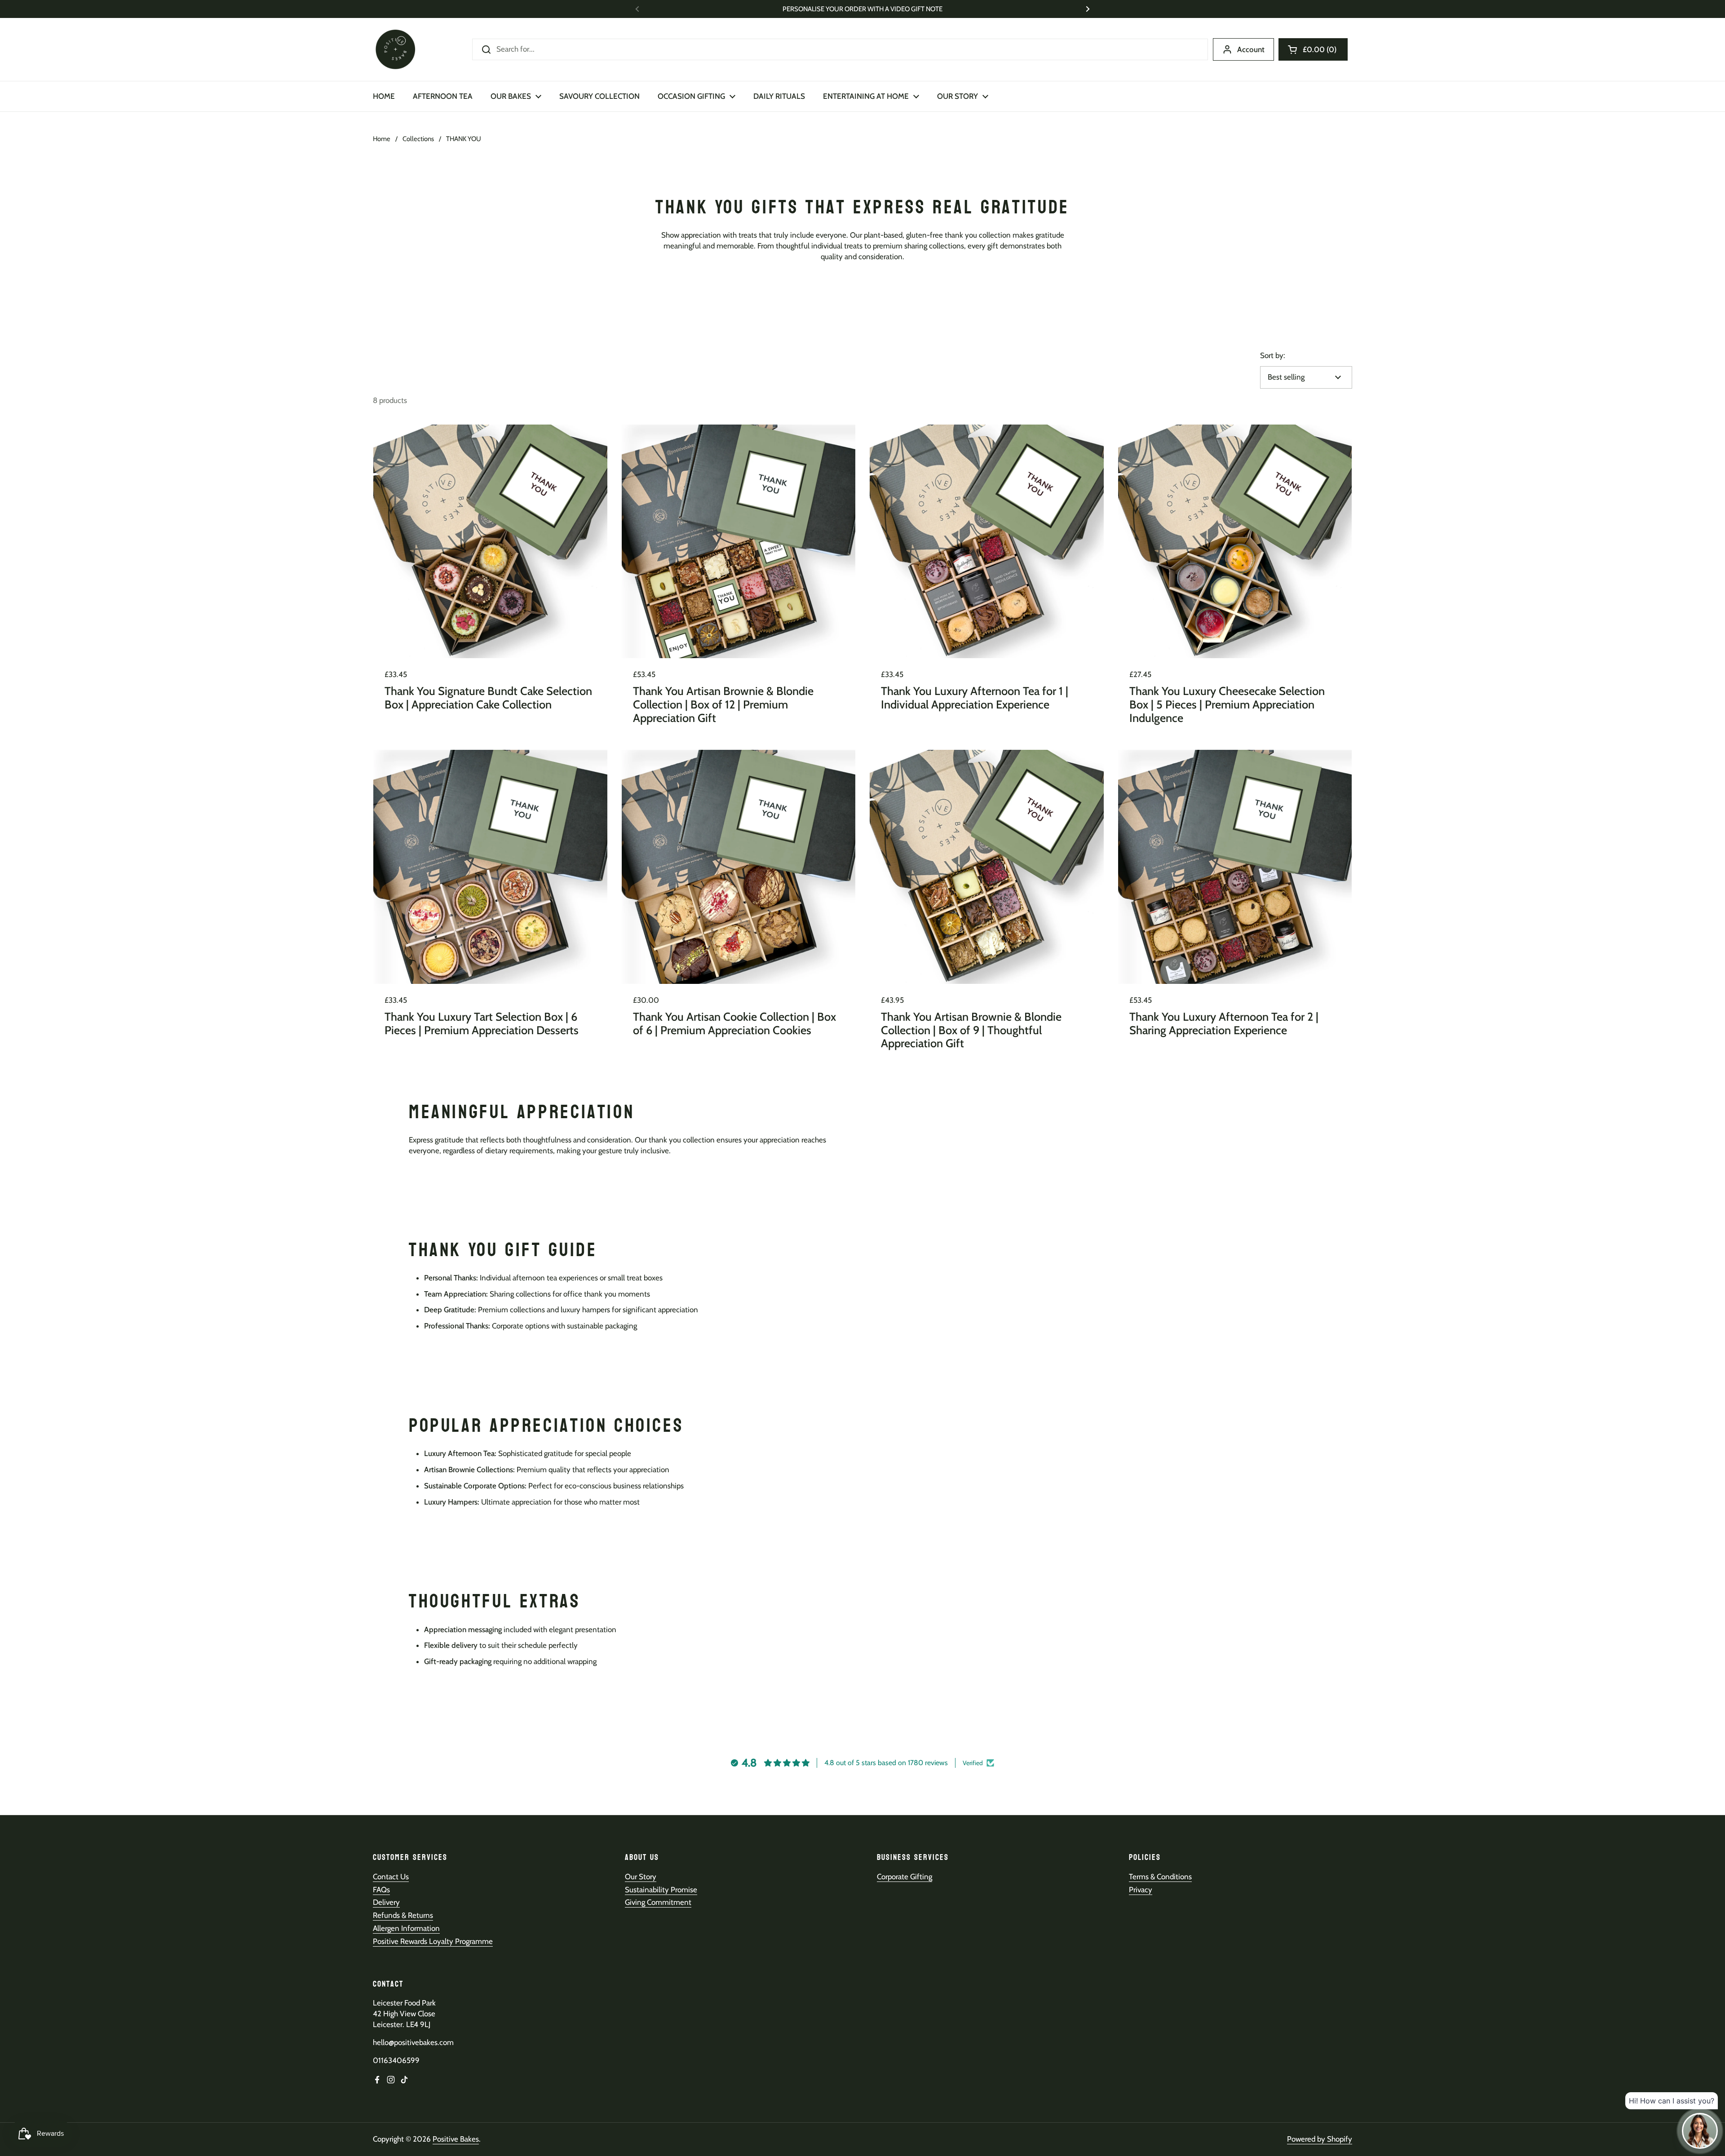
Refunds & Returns (403, 1915)
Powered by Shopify (1320, 2139)
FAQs (381, 1890)
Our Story (641, 1877)
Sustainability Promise (661, 1890)
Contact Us (391, 1877)
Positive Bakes (456, 2139)
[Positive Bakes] (395, 49)
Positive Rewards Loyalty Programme (433, 1941)
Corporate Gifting (905, 1877)
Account (1251, 49)
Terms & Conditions (1160, 1877)
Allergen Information (406, 1928)
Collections (418, 139)
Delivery (386, 1902)
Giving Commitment (658, 1902)
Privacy (1141, 1890)
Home (382, 139)
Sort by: (1273, 355)
